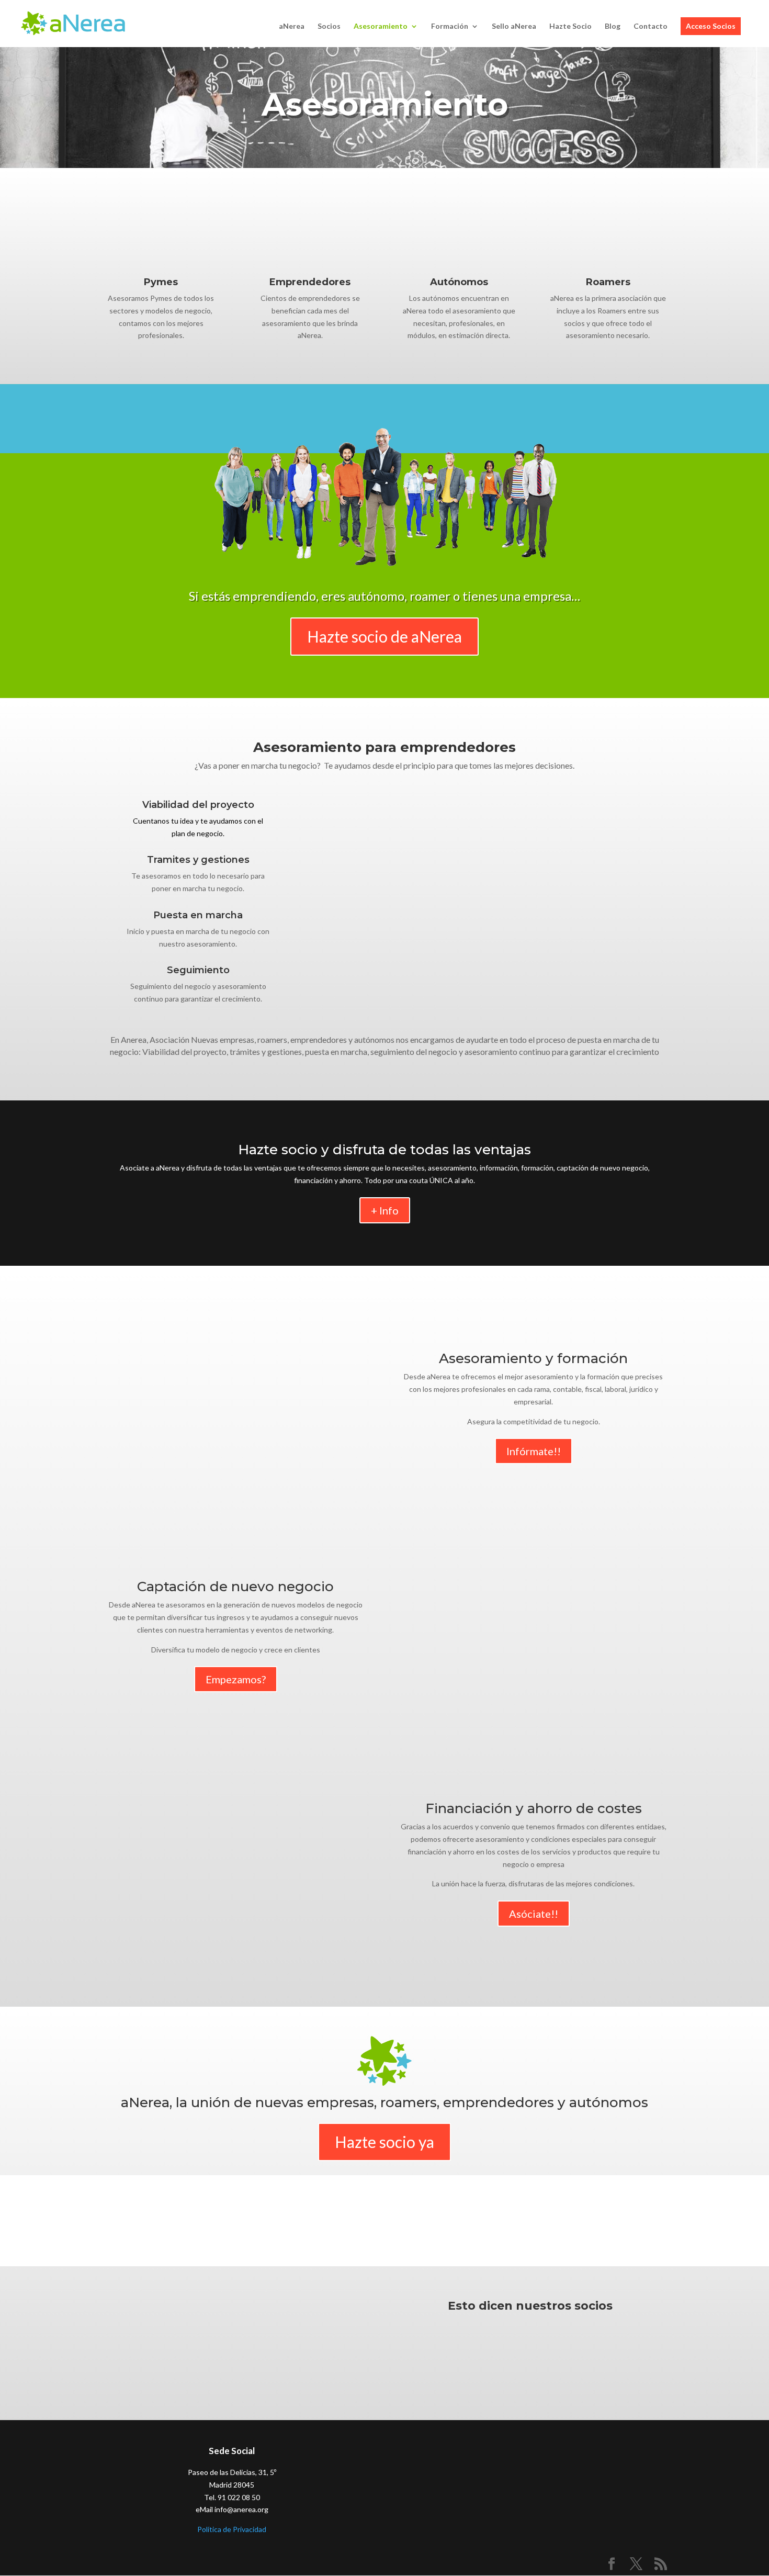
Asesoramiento (381, 26)
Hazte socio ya (384, 2142)
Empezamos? (236, 1679)
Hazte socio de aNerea (384, 636)
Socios (329, 26)
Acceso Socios (711, 26)
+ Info (385, 1210)
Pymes (161, 282)
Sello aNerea (514, 26)
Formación (450, 26)
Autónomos (459, 282)
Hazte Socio (570, 26)
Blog (613, 26)
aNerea (292, 26)
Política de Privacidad (232, 2529)
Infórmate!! (534, 1451)
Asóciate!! (534, 1914)
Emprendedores (310, 282)
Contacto (651, 26)
